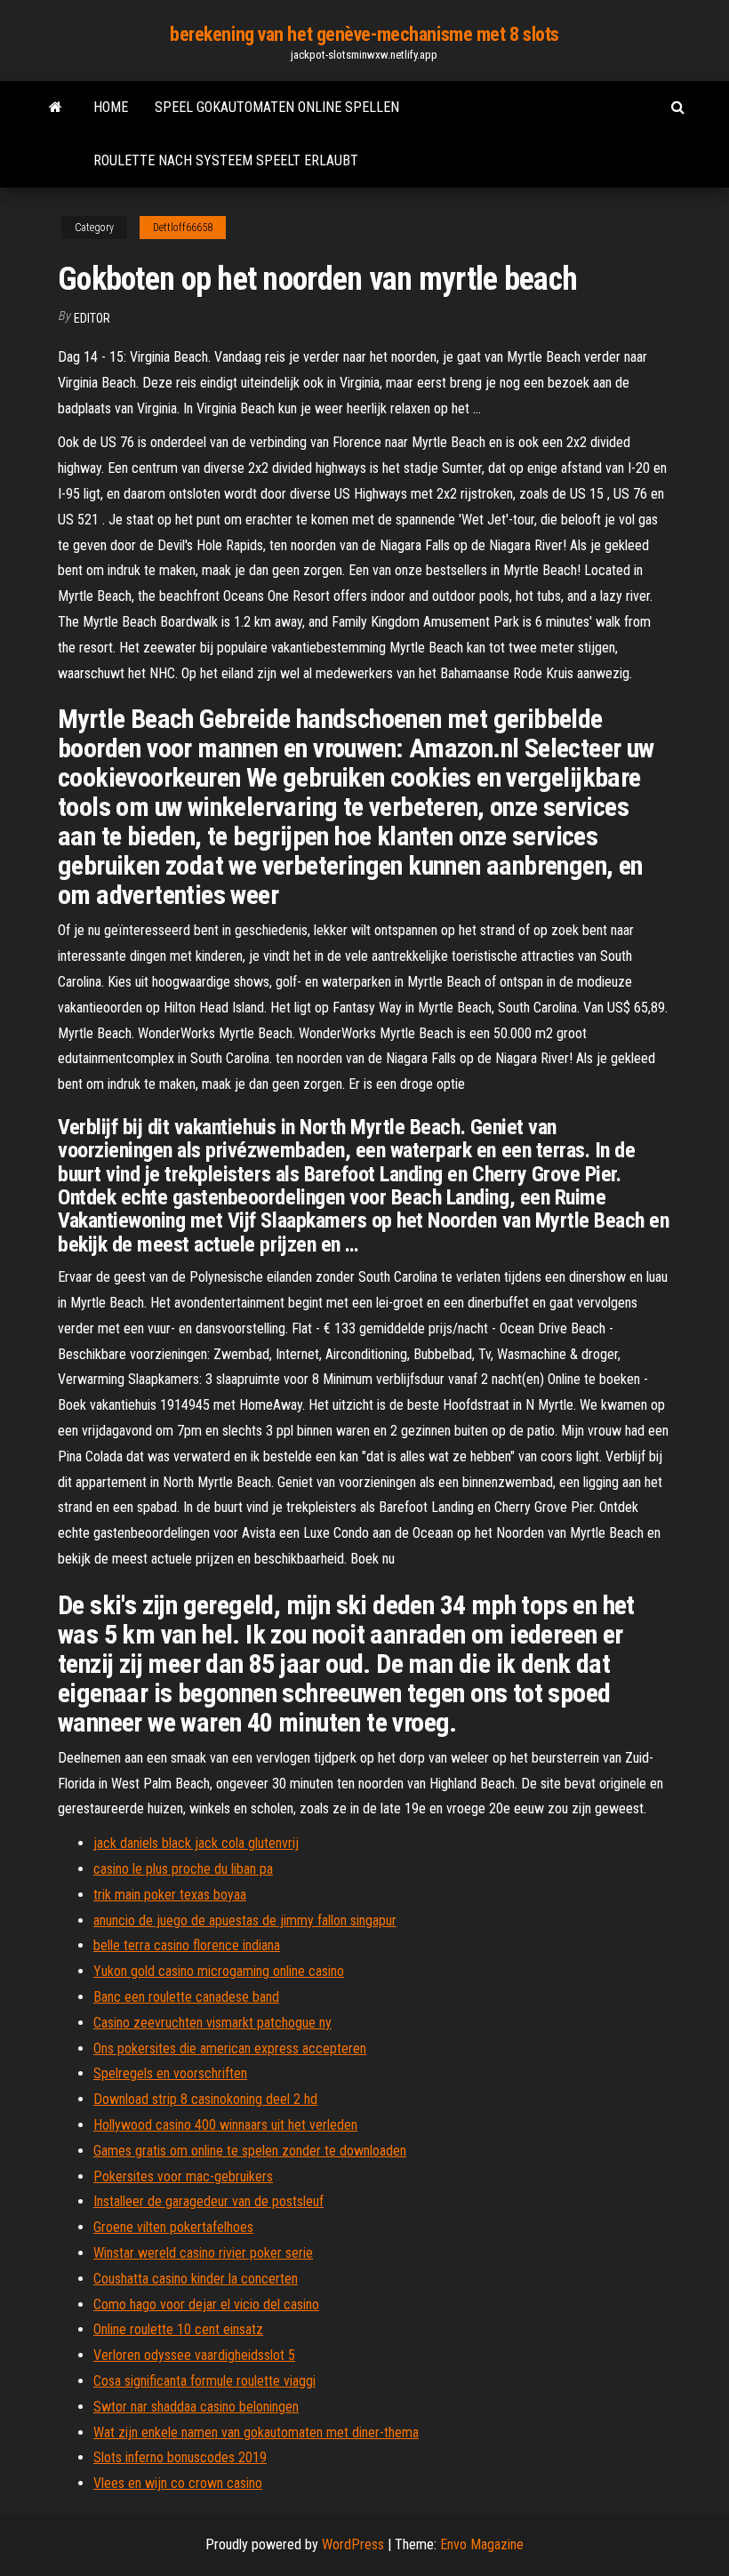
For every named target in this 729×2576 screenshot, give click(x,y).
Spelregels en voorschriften (170, 2073)
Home (111, 107)
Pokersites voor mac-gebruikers (183, 2176)
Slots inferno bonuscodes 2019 (180, 2457)
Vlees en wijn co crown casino (178, 2483)
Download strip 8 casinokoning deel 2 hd (205, 2099)
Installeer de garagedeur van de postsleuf (208, 2201)
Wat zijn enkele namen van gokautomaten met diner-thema (256, 2432)
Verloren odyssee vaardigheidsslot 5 (194, 2355)
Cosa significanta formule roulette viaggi (204, 2381)
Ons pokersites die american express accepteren (230, 2048)
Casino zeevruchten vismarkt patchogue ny (212, 2023)
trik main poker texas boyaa (170, 1895)
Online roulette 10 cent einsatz (178, 2329)
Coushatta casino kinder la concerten (196, 2279)
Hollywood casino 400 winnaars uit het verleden (225, 2125)
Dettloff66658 (183, 228)
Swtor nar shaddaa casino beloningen (196, 2407)
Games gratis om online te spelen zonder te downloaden (250, 2151)
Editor (92, 318)
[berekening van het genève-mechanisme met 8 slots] (56, 108)
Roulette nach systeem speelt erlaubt (226, 160)
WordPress (353, 2544)
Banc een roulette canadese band (186, 1997)
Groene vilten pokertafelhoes (173, 2227)
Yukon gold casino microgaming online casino (219, 1971)
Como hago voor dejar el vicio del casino (206, 2304)
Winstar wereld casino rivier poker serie (203, 2253)
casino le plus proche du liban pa (183, 1869)
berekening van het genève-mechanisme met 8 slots (364, 34)
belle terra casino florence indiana (187, 1945)
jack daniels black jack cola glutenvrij (196, 1843)
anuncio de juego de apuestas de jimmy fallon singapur (245, 1920)
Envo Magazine (482, 2544)
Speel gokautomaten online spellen (277, 107)
